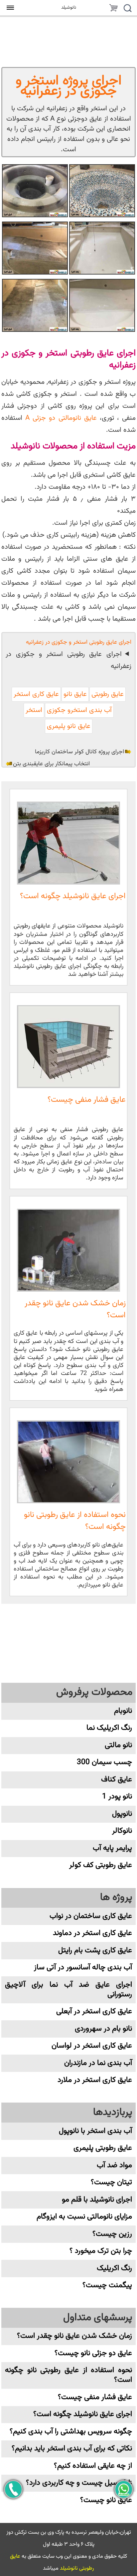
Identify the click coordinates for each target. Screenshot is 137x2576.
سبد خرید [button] (113, 9)
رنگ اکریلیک (114, 2268)
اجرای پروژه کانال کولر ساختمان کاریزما (79, 752)
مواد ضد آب (114, 2165)
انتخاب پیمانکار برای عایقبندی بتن (51, 764)
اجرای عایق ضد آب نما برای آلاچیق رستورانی (68, 1990)
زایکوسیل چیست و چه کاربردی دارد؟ (79, 2483)
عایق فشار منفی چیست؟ (87, 1100)
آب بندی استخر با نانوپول (95, 2131)
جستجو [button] (127, 9)
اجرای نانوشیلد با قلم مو (97, 2200)
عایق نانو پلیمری (69, 726)
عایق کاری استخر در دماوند (92, 1933)
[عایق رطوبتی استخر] (35, 191)
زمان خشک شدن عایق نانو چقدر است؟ (75, 1309)
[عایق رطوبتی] (102, 305)
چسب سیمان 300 (104, 1762)
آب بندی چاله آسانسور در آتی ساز (83, 1967)
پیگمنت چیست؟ (107, 2285)
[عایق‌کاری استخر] (35, 305)
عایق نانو (75, 694)
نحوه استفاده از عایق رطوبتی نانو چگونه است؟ (75, 1521)
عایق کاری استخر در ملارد (95, 2080)
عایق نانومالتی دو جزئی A (61, 418)
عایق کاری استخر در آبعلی (94, 2011)
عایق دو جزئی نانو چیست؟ (93, 2353)
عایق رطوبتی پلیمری (103, 2148)
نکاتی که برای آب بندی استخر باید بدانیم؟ (72, 2449)
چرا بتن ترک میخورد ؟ (101, 2251)
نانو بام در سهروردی (103, 2029)
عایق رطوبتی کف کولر (101, 1865)
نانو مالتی (118, 1745)
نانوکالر (122, 1831)
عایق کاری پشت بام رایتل (95, 1950)
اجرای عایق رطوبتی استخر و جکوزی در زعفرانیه (68, 660)
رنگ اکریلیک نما (109, 1728)
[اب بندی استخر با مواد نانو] (35, 248)
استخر (34, 710)
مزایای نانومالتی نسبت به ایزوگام (84, 2217)
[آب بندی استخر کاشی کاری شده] (102, 248)
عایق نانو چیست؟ (106, 2500)
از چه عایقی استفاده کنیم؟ (93, 2466)
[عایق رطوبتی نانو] (102, 191)
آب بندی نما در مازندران (98, 2063)
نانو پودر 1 (117, 1797)
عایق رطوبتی (108, 694)
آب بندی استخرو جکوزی (79, 710)
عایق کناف (117, 1780)
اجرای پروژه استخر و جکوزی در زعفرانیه (69, 86)
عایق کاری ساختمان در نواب (91, 1916)
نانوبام (123, 1711)
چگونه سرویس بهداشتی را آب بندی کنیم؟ (71, 2432)
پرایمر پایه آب (112, 1848)
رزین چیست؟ (112, 2234)
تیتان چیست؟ (111, 2182)
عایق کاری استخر (36, 694)
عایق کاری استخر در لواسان (92, 2046)
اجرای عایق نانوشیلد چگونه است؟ (73, 896)
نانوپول (122, 1814)
